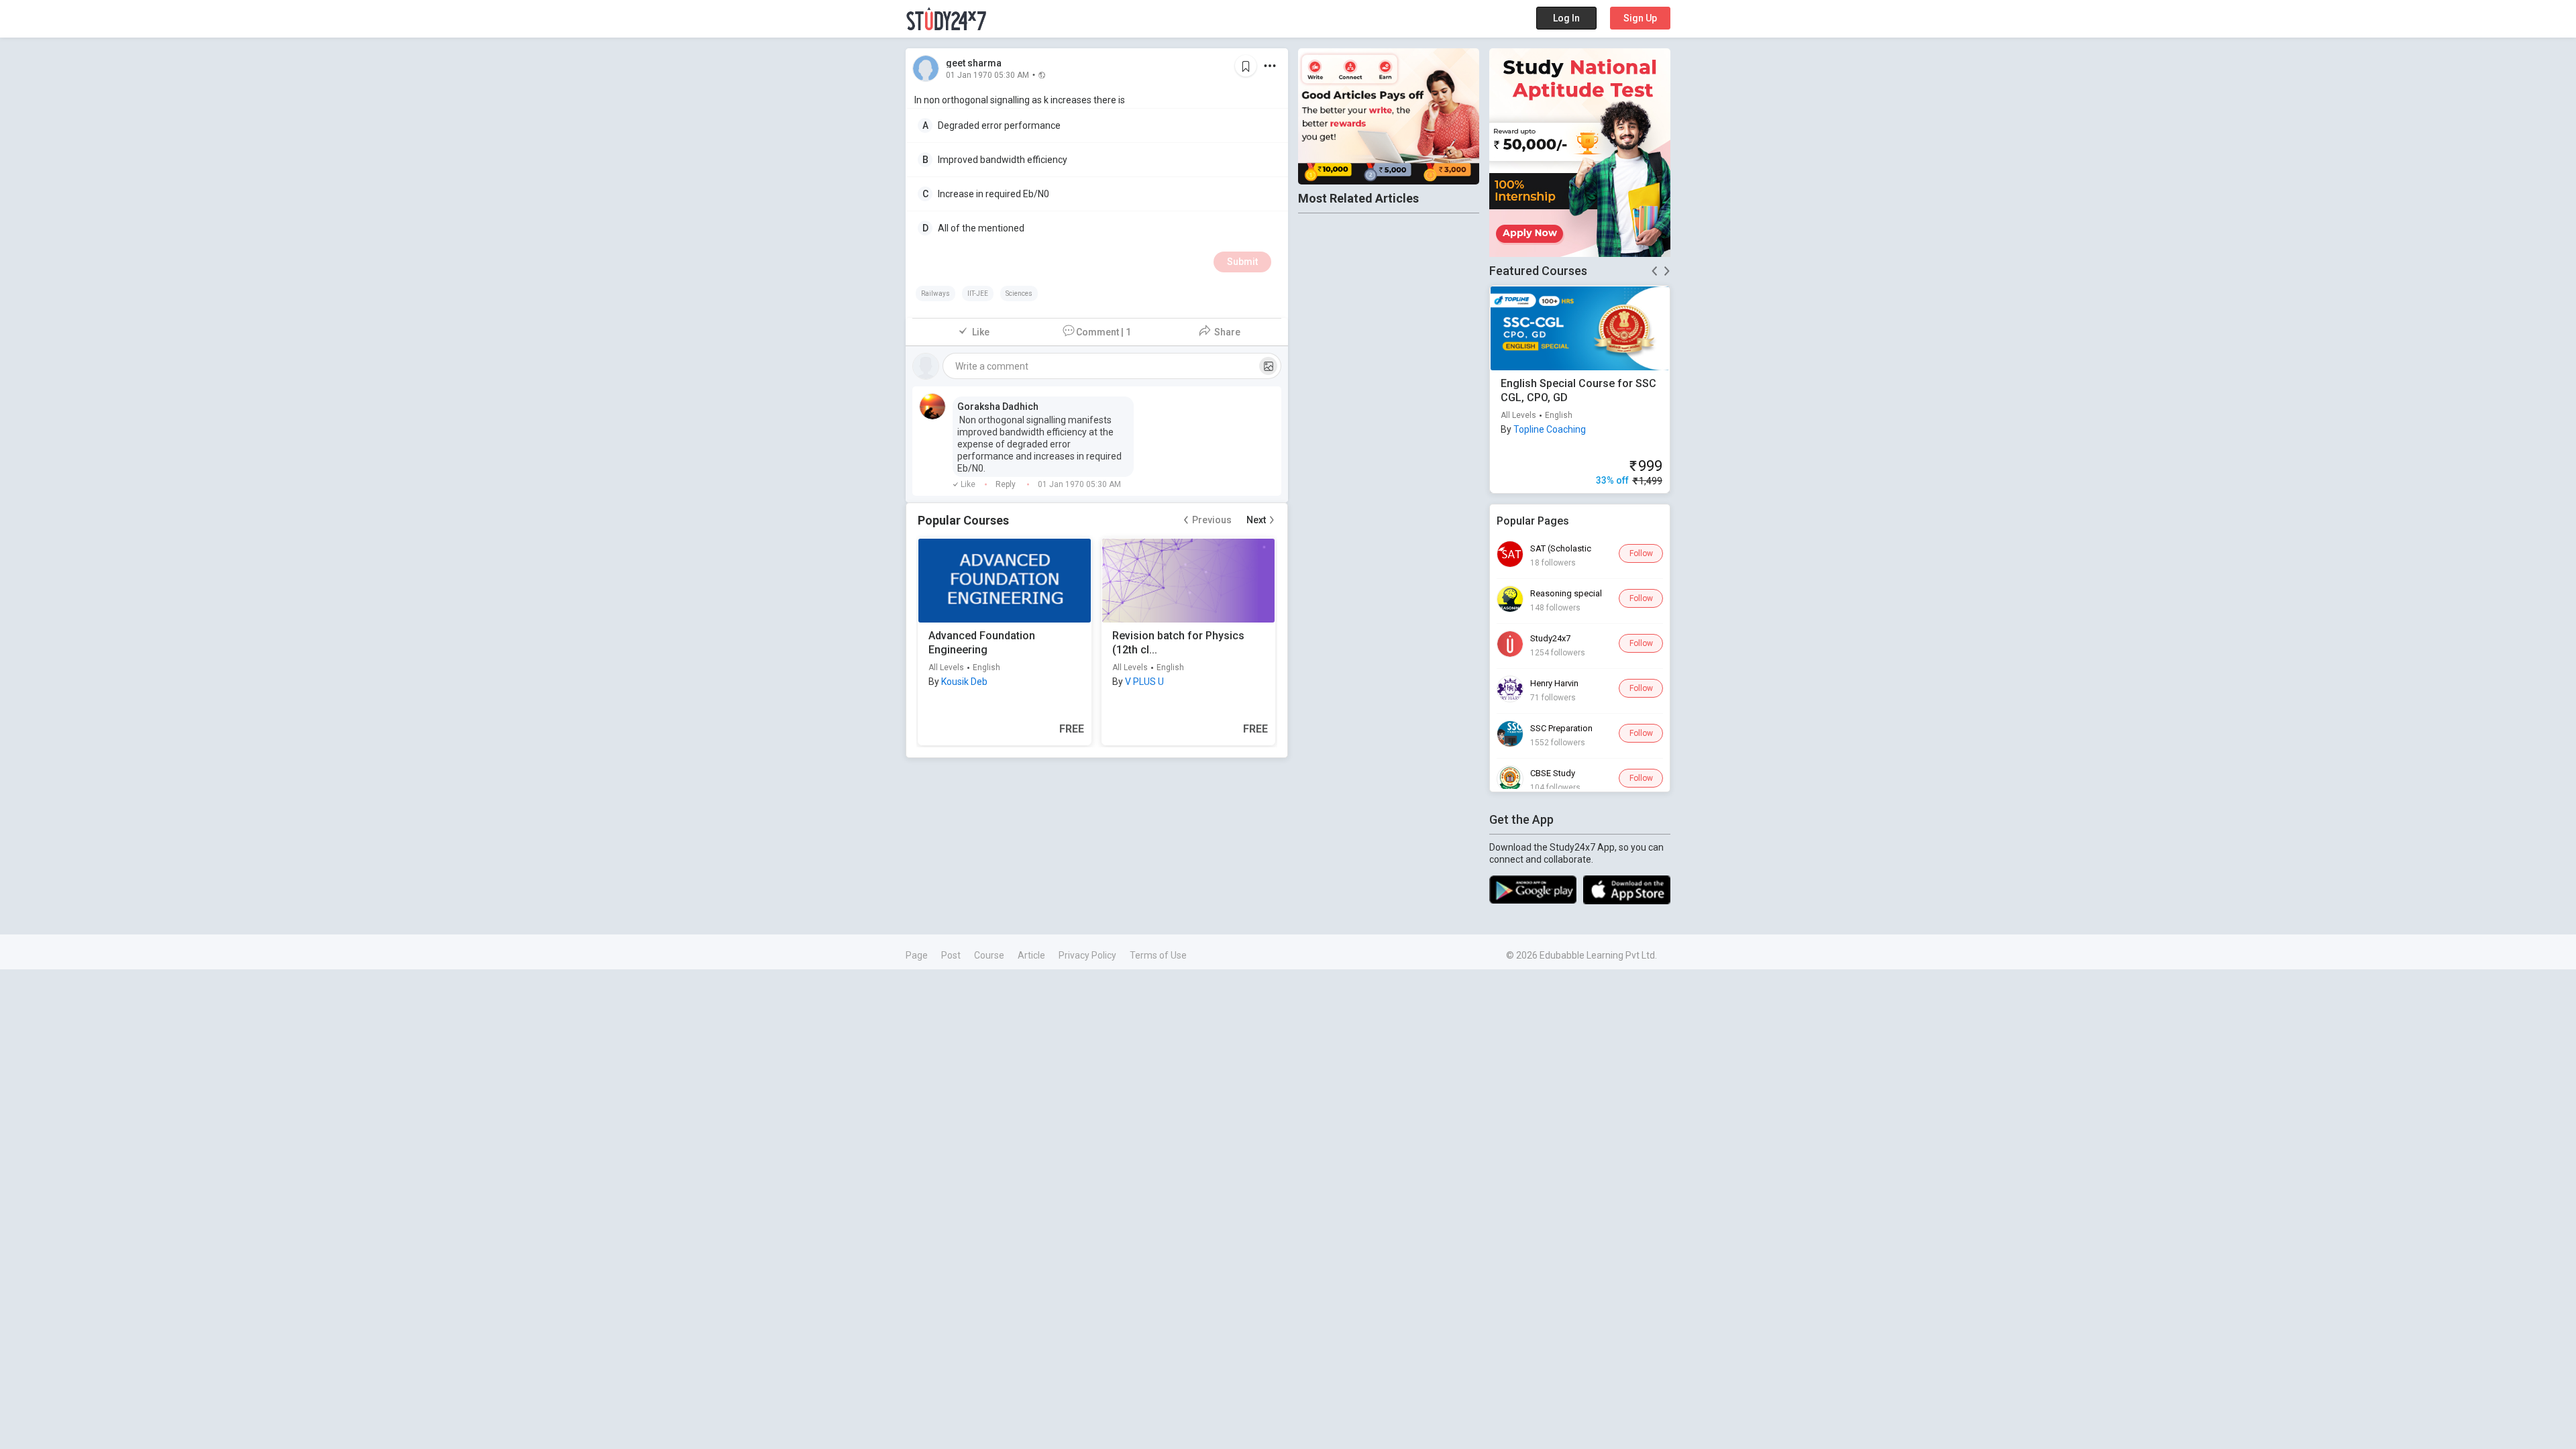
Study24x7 (1550, 638)
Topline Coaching (1550, 429)
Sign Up (1640, 18)
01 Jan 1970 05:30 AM (987, 74)
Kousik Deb (964, 682)
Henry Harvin (1554, 683)
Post (951, 955)
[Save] (1246, 66)
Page (917, 955)
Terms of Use (1158, 955)
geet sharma (974, 63)
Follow (1641, 553)
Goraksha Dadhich (998, 407)
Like (981, 332)
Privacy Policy (1087, 955)
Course (989, 955)
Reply (1007, 484)
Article (1031, 955)
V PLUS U (1144, 682)
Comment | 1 (1104, 332)
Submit (1242, 262)
